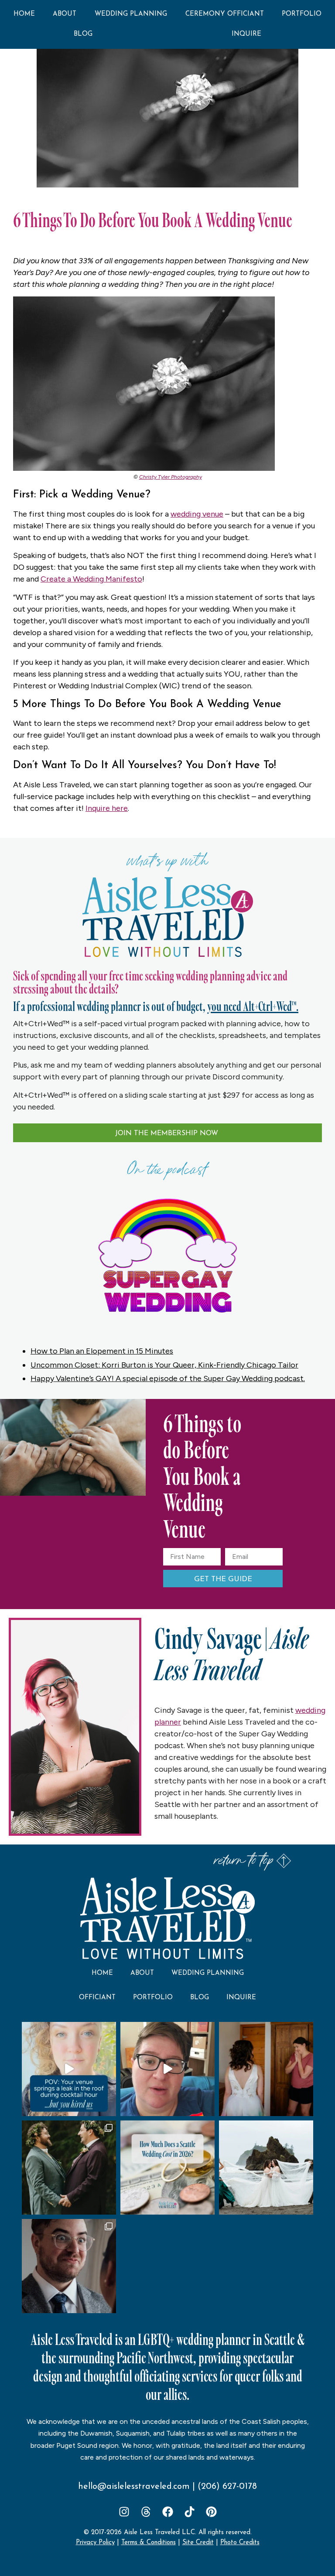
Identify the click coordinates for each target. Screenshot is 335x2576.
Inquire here (107, 808)
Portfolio (302, 14)
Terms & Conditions (149, 2543)
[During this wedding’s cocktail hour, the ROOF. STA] (69, 2069)
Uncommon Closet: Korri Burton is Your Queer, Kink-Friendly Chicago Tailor (164, 1365)
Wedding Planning (131, 14)
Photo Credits (240, 2543)
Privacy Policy (95, 2543)
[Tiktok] (190, 2512)
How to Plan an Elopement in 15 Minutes (102, 1351)
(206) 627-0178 (227, 2487)
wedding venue (197, 514)
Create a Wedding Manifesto (91, 579)
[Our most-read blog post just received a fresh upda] (167, 2168)
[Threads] (146, 2512)
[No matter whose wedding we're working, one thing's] (69, 2266)
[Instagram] (124, 2512)
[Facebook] (168, 2512)
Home (24, 14)
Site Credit (198, 2543)
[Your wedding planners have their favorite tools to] (266, 2168)
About (65, 14)
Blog (83, 34)
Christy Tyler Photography (171, 477)
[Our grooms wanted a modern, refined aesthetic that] (69, 2168)
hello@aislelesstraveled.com (134, 2487)
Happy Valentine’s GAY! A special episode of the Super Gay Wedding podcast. (168, 1378)
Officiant (97, 1998)
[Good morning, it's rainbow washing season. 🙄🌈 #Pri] (167, 2069)
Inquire (246, 34)
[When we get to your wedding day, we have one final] (266, 2069)
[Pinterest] (211, 2512)
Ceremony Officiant (225, 14)
